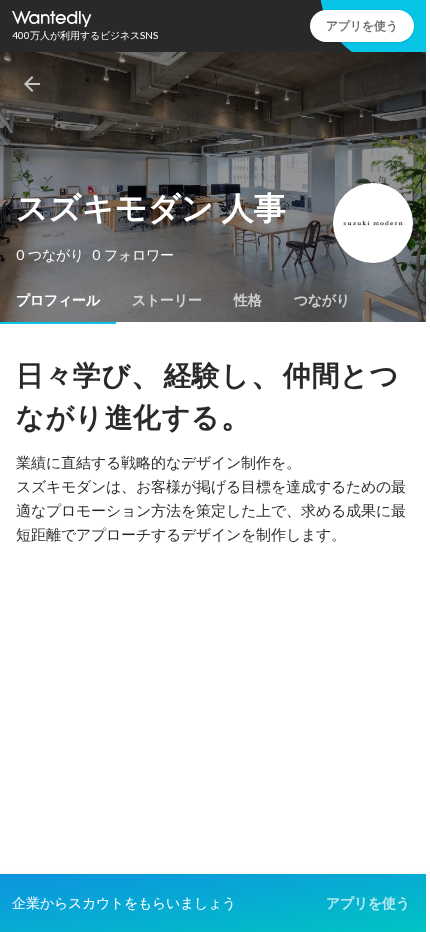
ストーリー (167, 300)
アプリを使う (362, 25)
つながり (322, 300)
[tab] (58, 300)
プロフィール (58, 300)
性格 (248, 300)
